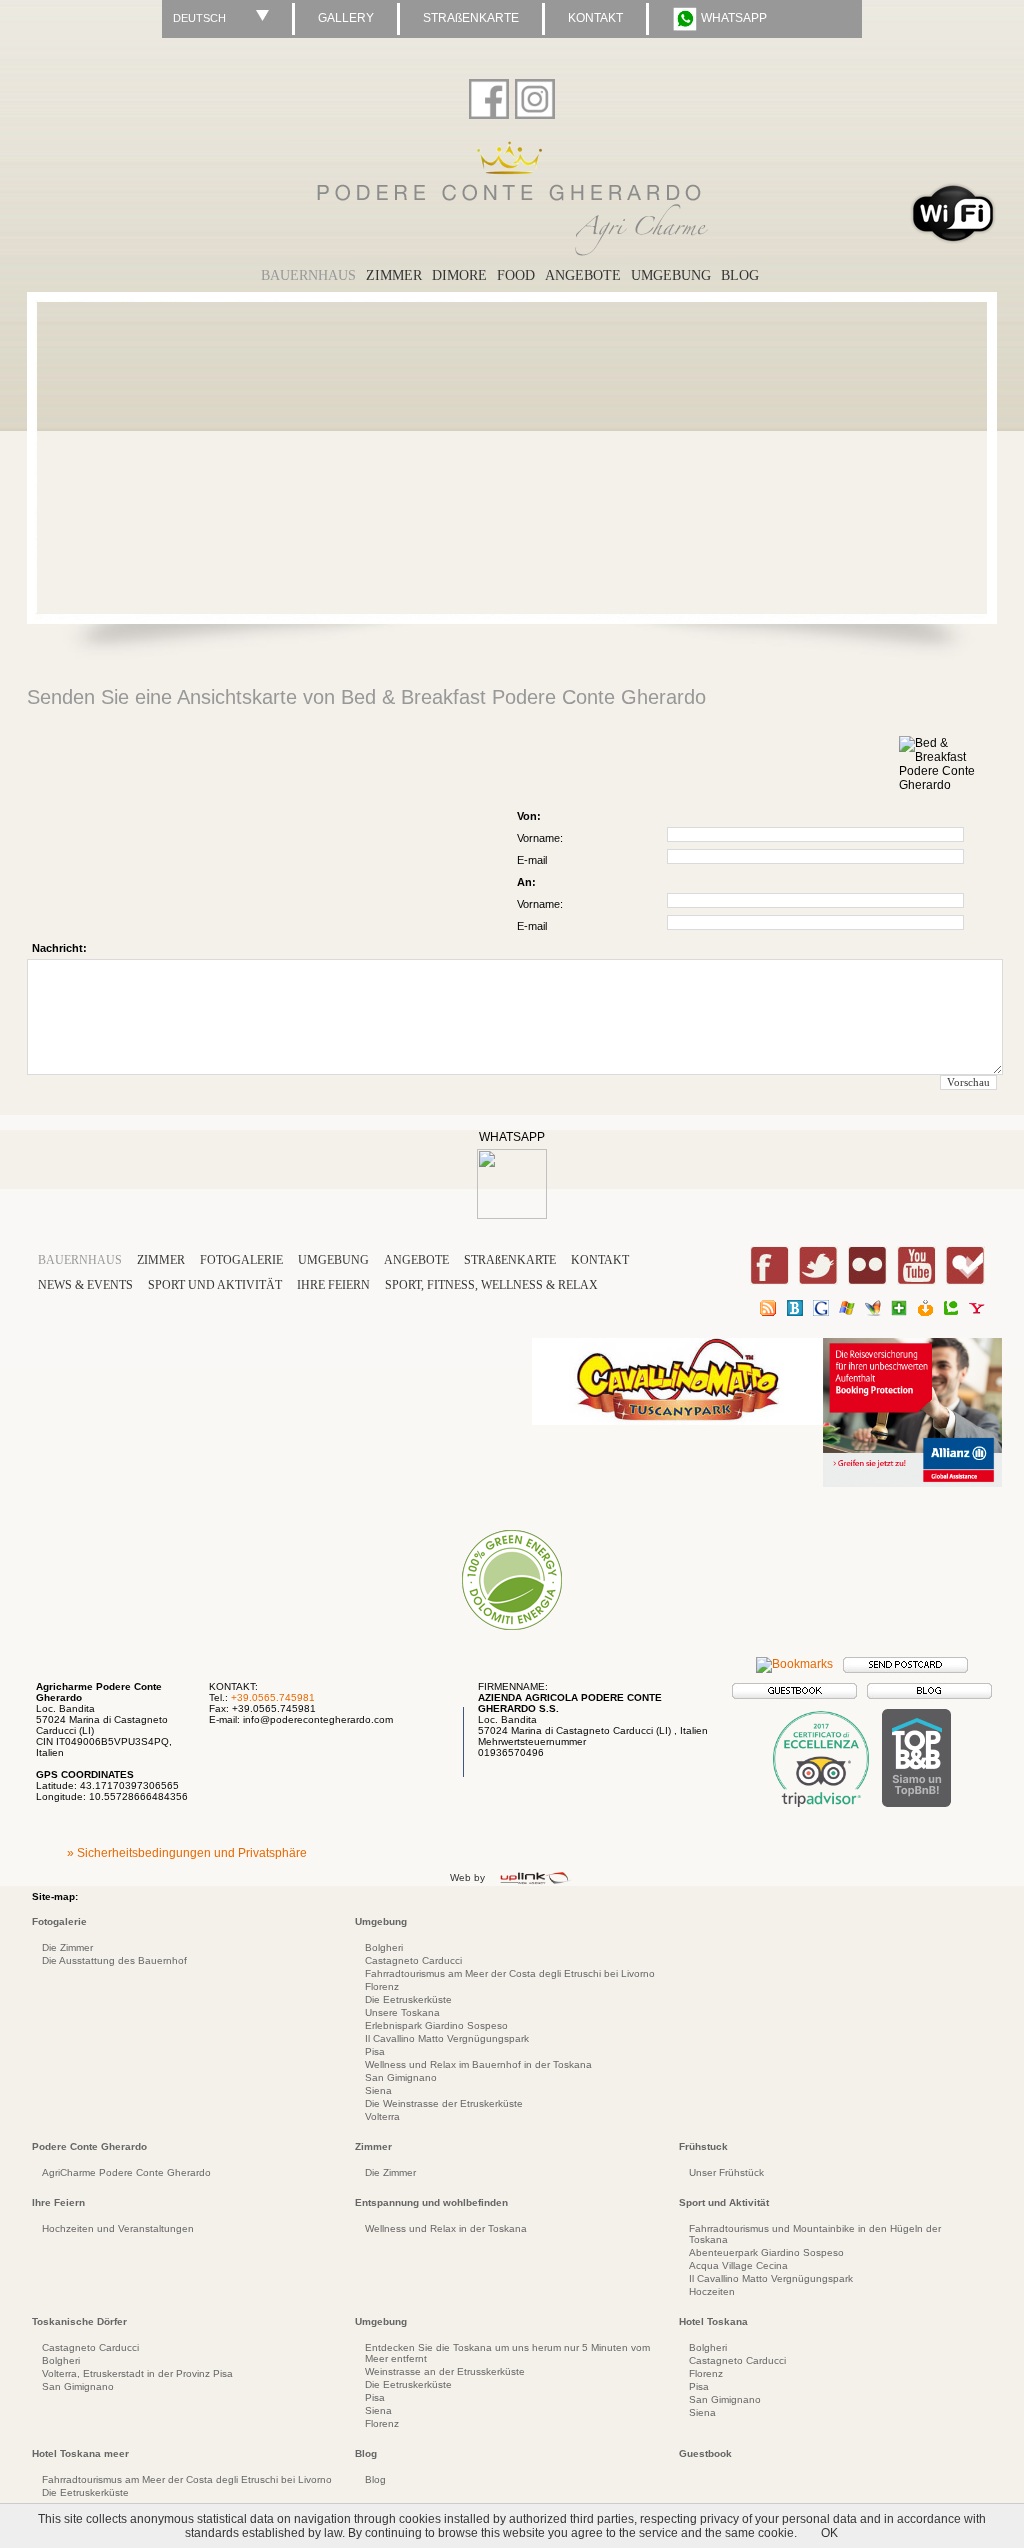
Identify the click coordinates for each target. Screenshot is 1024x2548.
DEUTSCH (199, 18)
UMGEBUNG (671, 275)
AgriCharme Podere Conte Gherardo (126, 2172)
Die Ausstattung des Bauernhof (114, 1960)
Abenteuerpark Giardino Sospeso (766, 2252)
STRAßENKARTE (471, 18)
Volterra (382, 2116)
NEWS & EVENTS (85, 1285)
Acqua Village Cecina (738, 2265)
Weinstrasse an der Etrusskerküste (445, 2371)
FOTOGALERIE (241, 1260)
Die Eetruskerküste (408, 1999)
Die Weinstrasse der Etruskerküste (444, 2103)
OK (829, 2533)
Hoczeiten (712, 2291)
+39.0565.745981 (273, 1697)
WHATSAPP (732, 18)
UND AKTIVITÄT (216, 1285)
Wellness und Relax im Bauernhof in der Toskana (478, 2064)
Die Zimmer (67, 1947)
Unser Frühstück (726, 2172)
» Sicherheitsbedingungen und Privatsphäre (187, 1853)
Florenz (382, 1986)
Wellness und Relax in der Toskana (446, 2228)
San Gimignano (401, 2077)
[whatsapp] (512, 1215)
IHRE (333, 1285)
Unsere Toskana (402, 2012)
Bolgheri (384, 1947)
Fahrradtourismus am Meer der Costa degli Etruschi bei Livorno (510, 1973)
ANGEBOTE (416, 1260)
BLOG (740, 275)
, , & (491, 1285)
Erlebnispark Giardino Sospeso (436, 2025)
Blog (375, 2479)
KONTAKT (595, 18)
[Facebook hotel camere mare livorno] (489, 95)
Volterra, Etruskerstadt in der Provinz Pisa (137, 2373)
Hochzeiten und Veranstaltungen (118, 2228)
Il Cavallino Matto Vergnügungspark (447, 2038)
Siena (378, 2090)
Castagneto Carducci (413, 1960)
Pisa (375, 2051)
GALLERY (346, 18)
